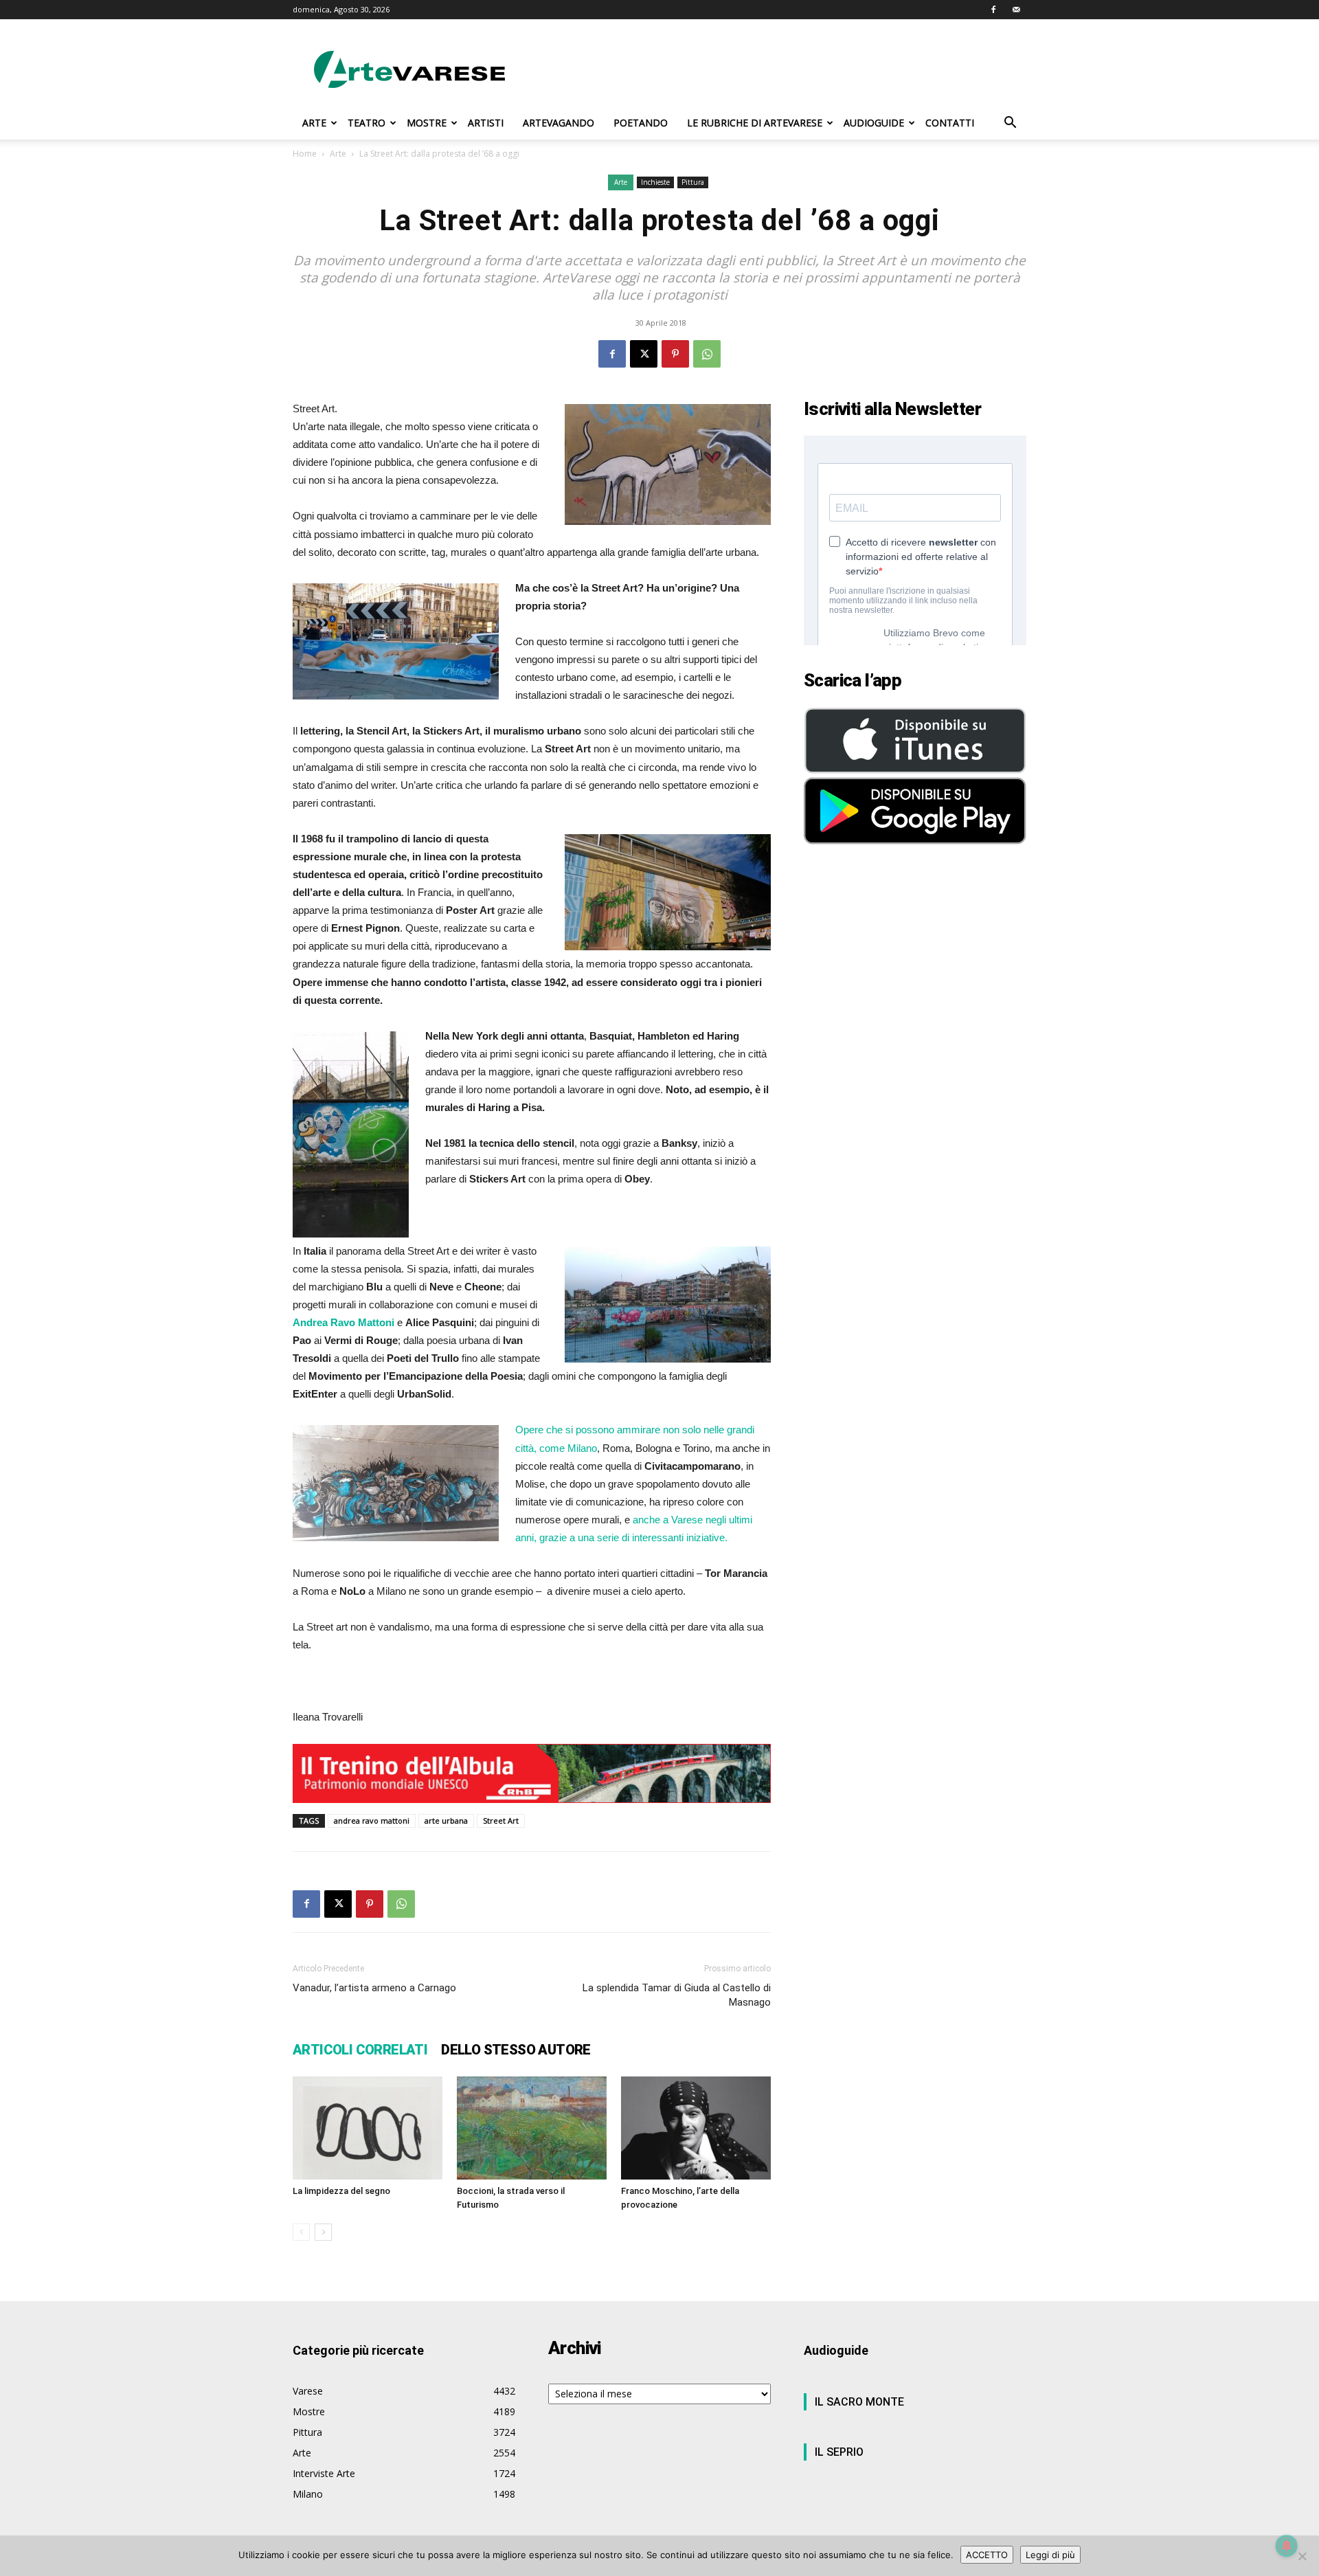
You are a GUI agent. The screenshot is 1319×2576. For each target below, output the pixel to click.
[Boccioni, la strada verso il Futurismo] (532, 2128)
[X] (644, 354)
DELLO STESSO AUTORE (516, 2050)
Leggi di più (1050, 2555)
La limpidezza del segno (341, 2191)
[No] (1302, 2556)
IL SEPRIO (839, 2452)
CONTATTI (950, 123)
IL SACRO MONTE (859, 2402)
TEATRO (367, 123)
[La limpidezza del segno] (368, 2128)
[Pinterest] (675, 354)
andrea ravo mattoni (372, 1821)
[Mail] (1016, 10)
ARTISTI (486, 123)
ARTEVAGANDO (559, 123)
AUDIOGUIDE (874, 123)
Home (305, 154)
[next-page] (323, 2232)
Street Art (501, 1821)
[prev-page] (301, 2232)
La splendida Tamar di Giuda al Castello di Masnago (677, 1995)
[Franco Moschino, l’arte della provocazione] (696, 2128)
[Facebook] (993, 10)
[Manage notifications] (1287, 2546)
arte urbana (446, 1821)
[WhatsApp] (707, 354)
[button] (1010, 124)
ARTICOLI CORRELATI (360, 2050)
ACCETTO (987, 2555)
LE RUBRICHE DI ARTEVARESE (755, 123)
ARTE (314, 123)
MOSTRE (427, 123)
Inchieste (655, 182)
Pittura (693, 182)
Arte (338, 154)
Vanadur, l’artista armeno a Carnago (374, 1988)
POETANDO (641, 123)
